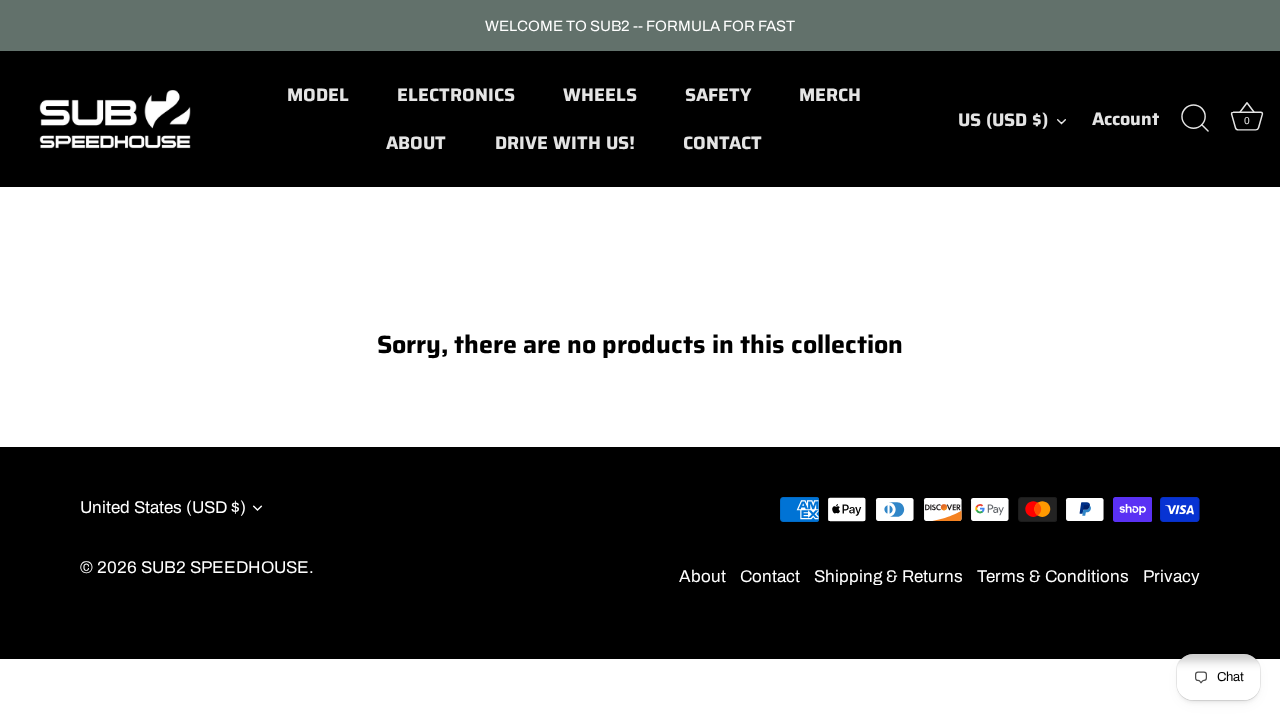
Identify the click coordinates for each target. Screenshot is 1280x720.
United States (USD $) (163, 507)
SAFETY (718, 95)
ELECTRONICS (456, 95)
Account (1125, 119)
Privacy (1171, 576)
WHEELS (600, 95)
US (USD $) (1003, 120)
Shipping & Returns (888, 576)
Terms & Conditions (1053, 576)
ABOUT (416, 143)
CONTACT (722, 143)
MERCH (830, 95)
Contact (770, 576)
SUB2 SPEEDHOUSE (225, 567)
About (702, 576)
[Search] (1195, 119)
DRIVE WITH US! (565, 143)
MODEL (318, 95)
